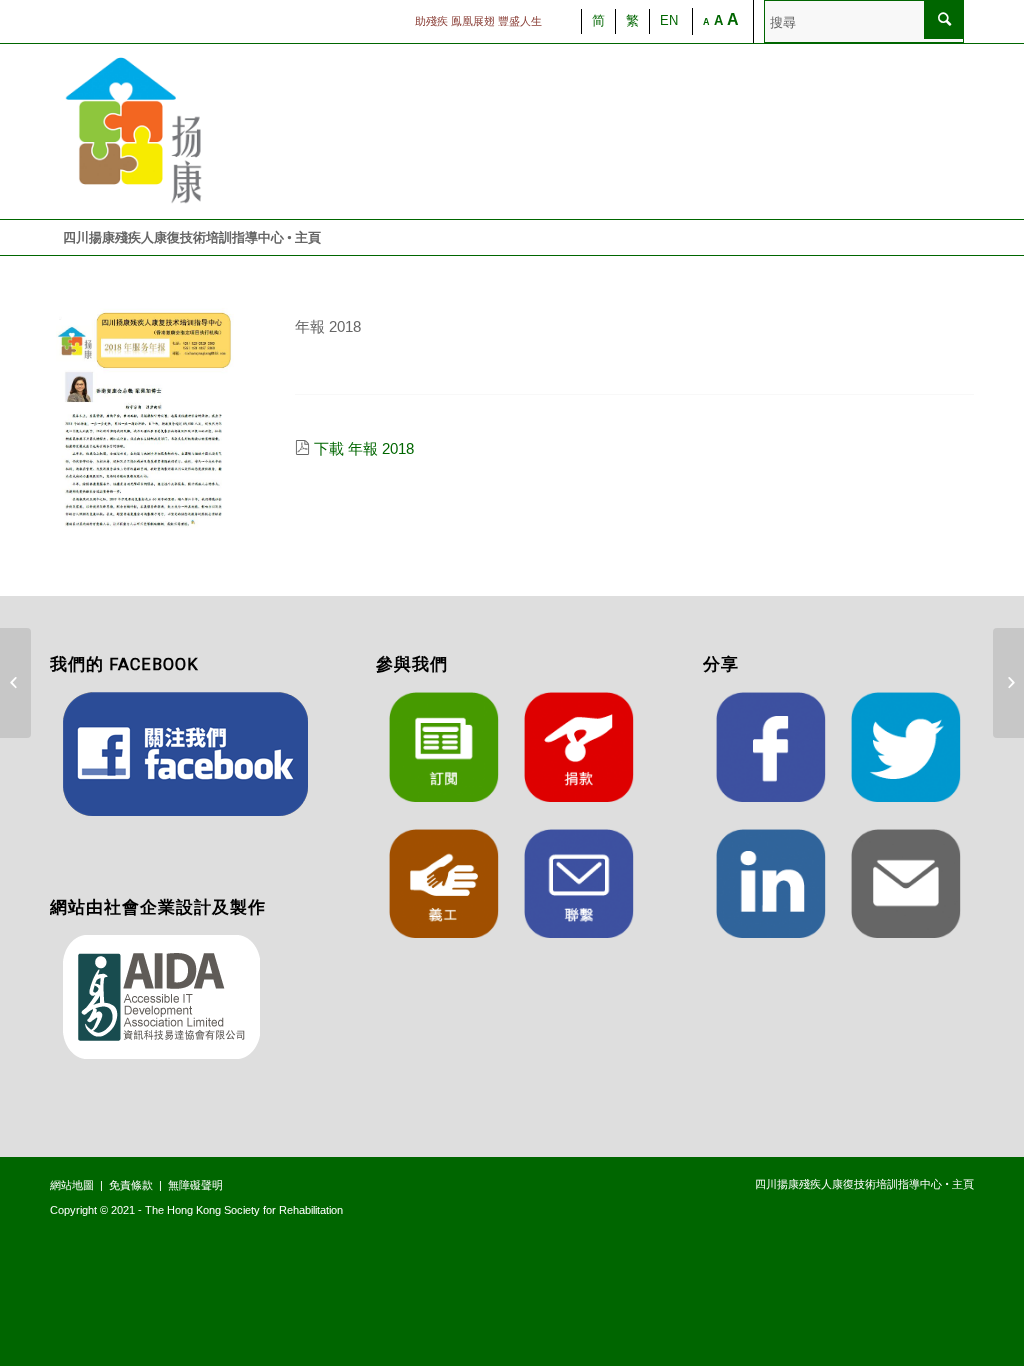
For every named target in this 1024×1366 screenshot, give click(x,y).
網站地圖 (72, 1185)
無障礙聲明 (195, 1185)
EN (669, 20)
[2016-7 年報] (15, 683)
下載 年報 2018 (364, 448)
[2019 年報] (1008, 683)
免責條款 (131, 1185)
